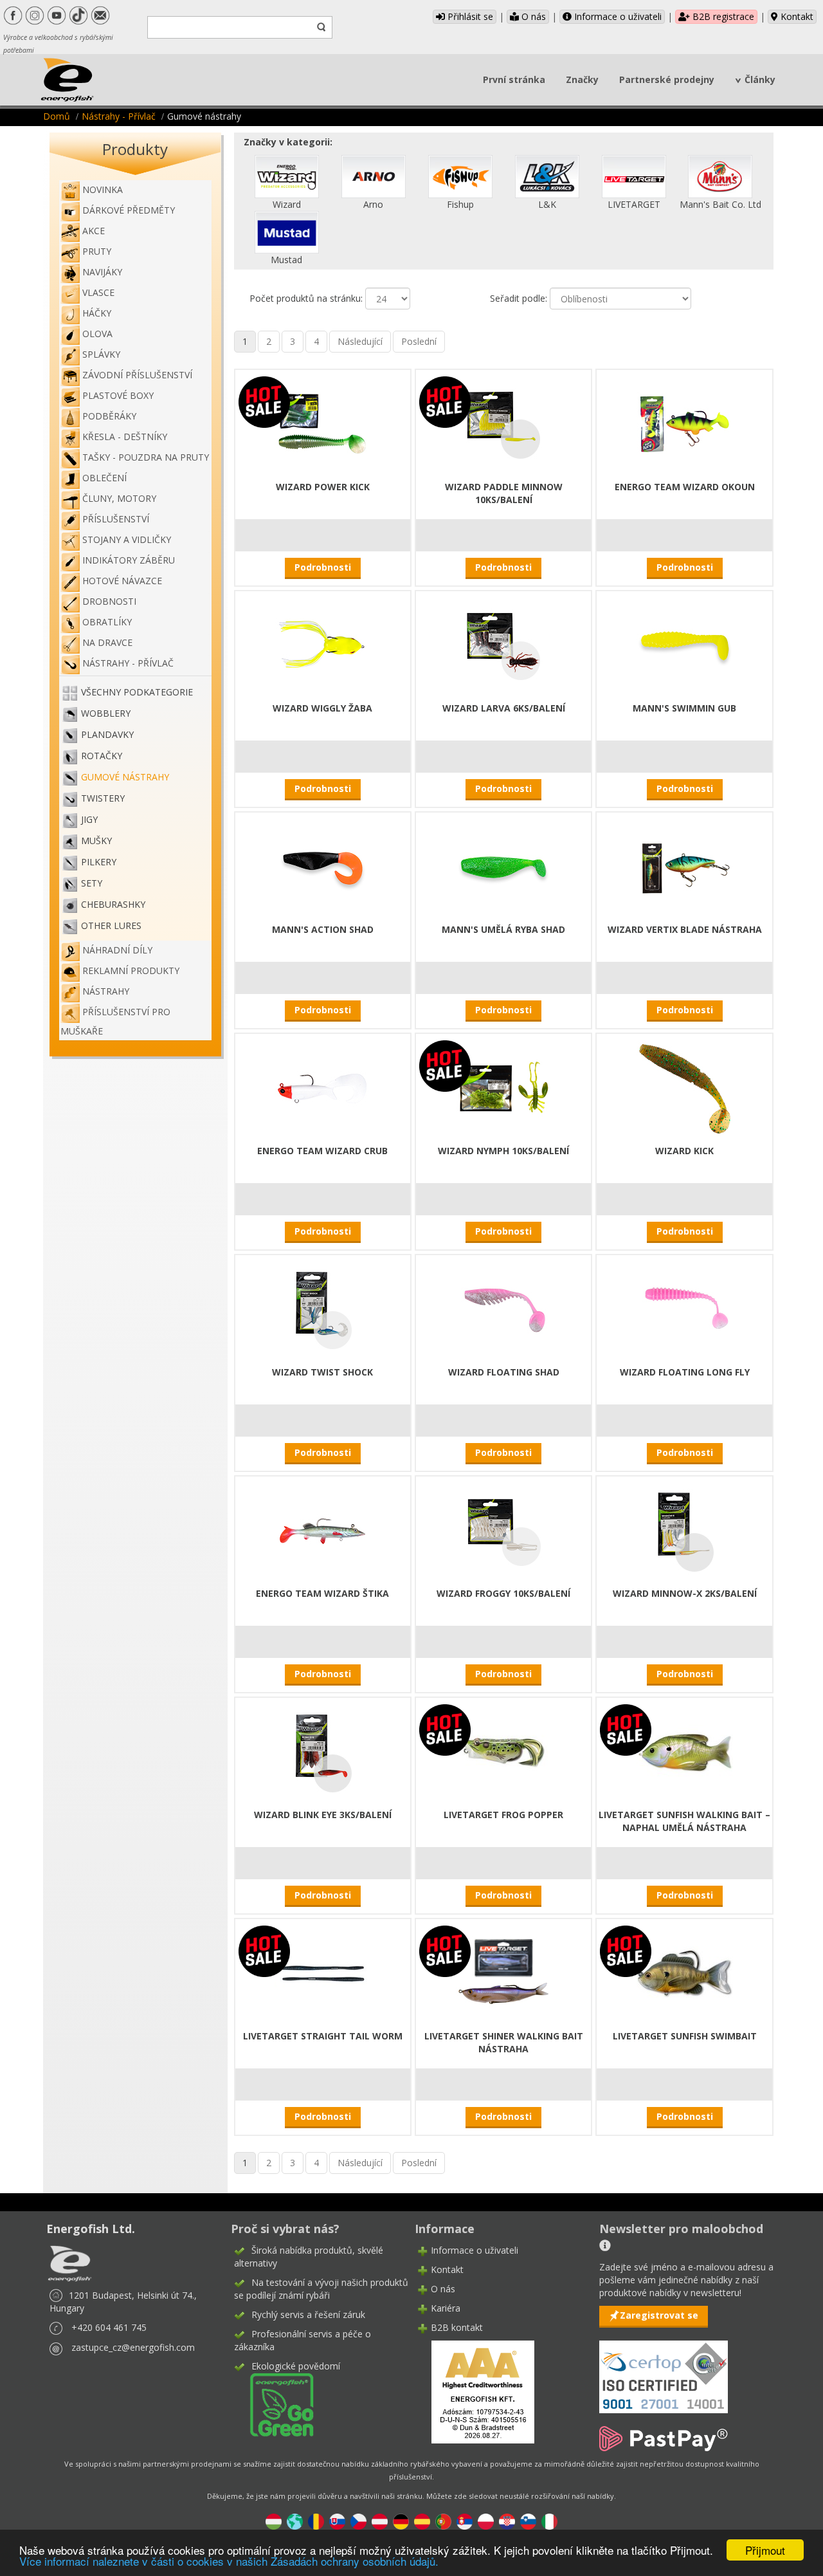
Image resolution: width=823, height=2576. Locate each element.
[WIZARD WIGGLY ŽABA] (323, 645)
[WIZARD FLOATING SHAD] (503, 1309)
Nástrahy (106, 991)
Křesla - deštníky (125, 437)
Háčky (97, 313)
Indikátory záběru (129, 560)
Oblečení (104, 478)
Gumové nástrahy (125, 777)
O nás (532, 16)
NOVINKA (103, 189)
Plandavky (107, 734)
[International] (295, 2520)
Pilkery (99, 862)
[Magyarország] (274, 2520)
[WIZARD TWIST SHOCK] (323, 1309)
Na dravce (107, 642)
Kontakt (796, 16)
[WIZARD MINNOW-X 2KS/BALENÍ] (685, 1530)
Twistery (103, 798)
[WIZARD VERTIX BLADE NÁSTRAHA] (685, 866)
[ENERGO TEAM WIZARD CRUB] (323, 1088)
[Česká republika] (358, 2520)
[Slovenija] (528, 2520)
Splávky (101, 354)
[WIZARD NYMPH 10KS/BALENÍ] (503, 1088)
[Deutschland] (401, 2520)
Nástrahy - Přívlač (119, 116)
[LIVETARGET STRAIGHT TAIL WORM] (323, 1973)
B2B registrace (722, 16)
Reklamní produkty (131, 971)
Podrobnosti (323, 567)
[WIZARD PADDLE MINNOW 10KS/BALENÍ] (503, 424)
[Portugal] (443, 2520)
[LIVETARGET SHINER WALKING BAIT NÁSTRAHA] (503, 1973)
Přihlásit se (469, 16)
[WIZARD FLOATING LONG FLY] (685, 1309)
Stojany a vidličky (127, 539)
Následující (360, 341)
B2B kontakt (457, 2327)
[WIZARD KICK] (685, 1088)
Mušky (96, 841)
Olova (97, 334)
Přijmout (765, 2550)
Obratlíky (107, 622)
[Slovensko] (337, 2520)
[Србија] (465, 2520)
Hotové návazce (122, 581)
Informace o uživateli (617, 16)
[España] (422, 2520)
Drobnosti (109, 601)
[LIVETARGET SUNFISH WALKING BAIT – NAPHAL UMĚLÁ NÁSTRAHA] (685, 1752)
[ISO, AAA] (664, 2369)
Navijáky (102, 272)
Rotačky (102, 756)
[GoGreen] (274, 2404)
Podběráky (109, 416)
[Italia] (549, 2520)
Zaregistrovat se (659, 2315)
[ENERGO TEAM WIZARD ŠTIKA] (323, 1530)
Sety (92, 883)
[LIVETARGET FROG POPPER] (503, 1752)
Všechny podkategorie (137, 692)
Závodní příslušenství (137, 375)
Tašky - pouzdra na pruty (146, 457)
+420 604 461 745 (109, 2327)
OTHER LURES (111, 925)
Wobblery (106, 713)
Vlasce (98, 292)
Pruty (97, 251)
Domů (57, 116)
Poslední (419, 341)
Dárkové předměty (129, 210)
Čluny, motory (119, 498)
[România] (316, 2520)
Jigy (89, 819)
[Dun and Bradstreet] (475, 2391)
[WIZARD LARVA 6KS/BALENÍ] (503, 645)
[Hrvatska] (507, 2520)
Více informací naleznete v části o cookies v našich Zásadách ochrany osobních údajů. (229, 2561)
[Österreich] (380, 2520)
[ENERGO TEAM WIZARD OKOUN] (685, 424)
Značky (582, 79)
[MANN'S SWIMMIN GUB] (685, 645)
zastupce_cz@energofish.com (133, 2347)
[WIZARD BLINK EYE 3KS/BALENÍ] (323, 1752)
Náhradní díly (117, 950)
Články (760, 79)
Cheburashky (113, 904)
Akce (94, 231)
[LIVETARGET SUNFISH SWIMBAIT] (685, 1973)
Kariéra (446, 2308)
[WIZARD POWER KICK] (323, 424)
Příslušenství (116, 519)
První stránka (514, 79)
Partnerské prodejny (667, 79)
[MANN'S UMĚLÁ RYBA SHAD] (503, 866)
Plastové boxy (118, 395)
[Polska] (486, 2520)
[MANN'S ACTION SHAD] (323, 866)
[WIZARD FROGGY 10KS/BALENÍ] (503, 1530)
